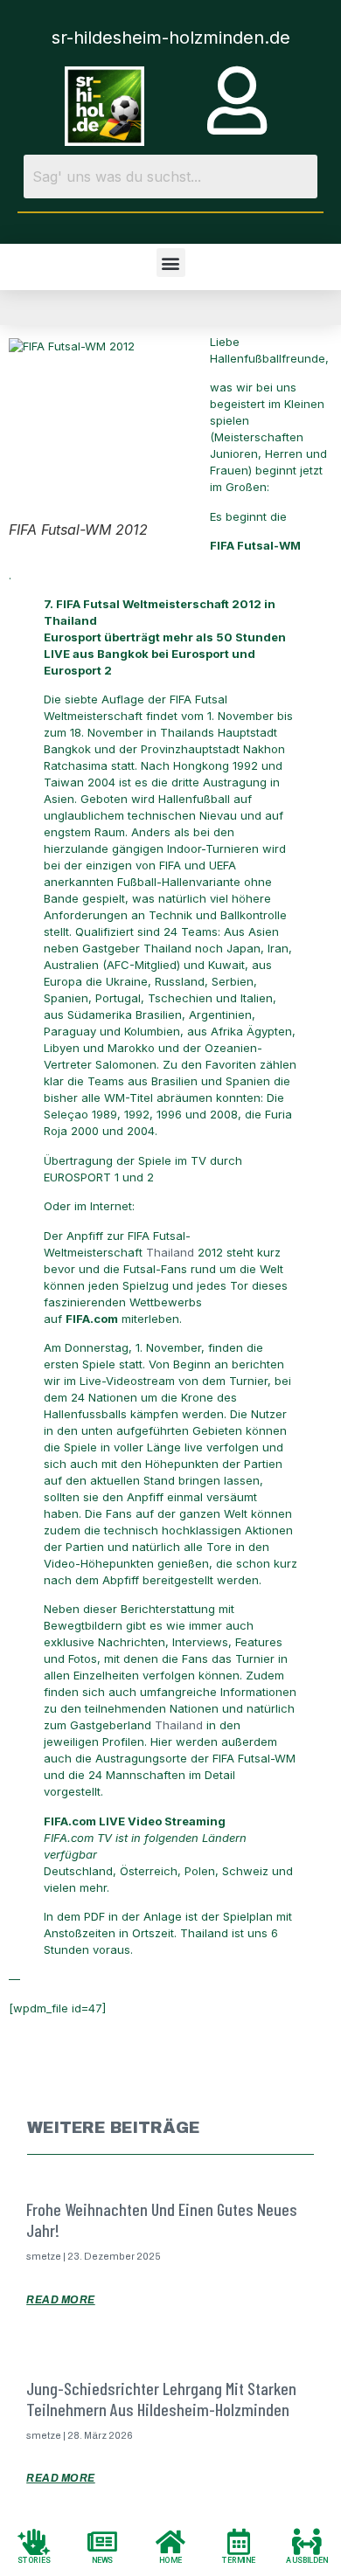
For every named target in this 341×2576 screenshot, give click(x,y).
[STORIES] (34, 2541)
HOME (170, 2560)
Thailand (170, 1252)
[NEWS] (102, 2541)
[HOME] (170, 2541)
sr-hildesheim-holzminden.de (171, 38)
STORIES (34, 2560)
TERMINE (239, 2560)
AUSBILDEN (307, 2560)
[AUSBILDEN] (307, 2541)
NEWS (103, 2560)
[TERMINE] (239, 2541)
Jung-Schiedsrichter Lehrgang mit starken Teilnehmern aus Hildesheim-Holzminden (161, 2399)
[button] (171, 263)
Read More (61, 2300)
